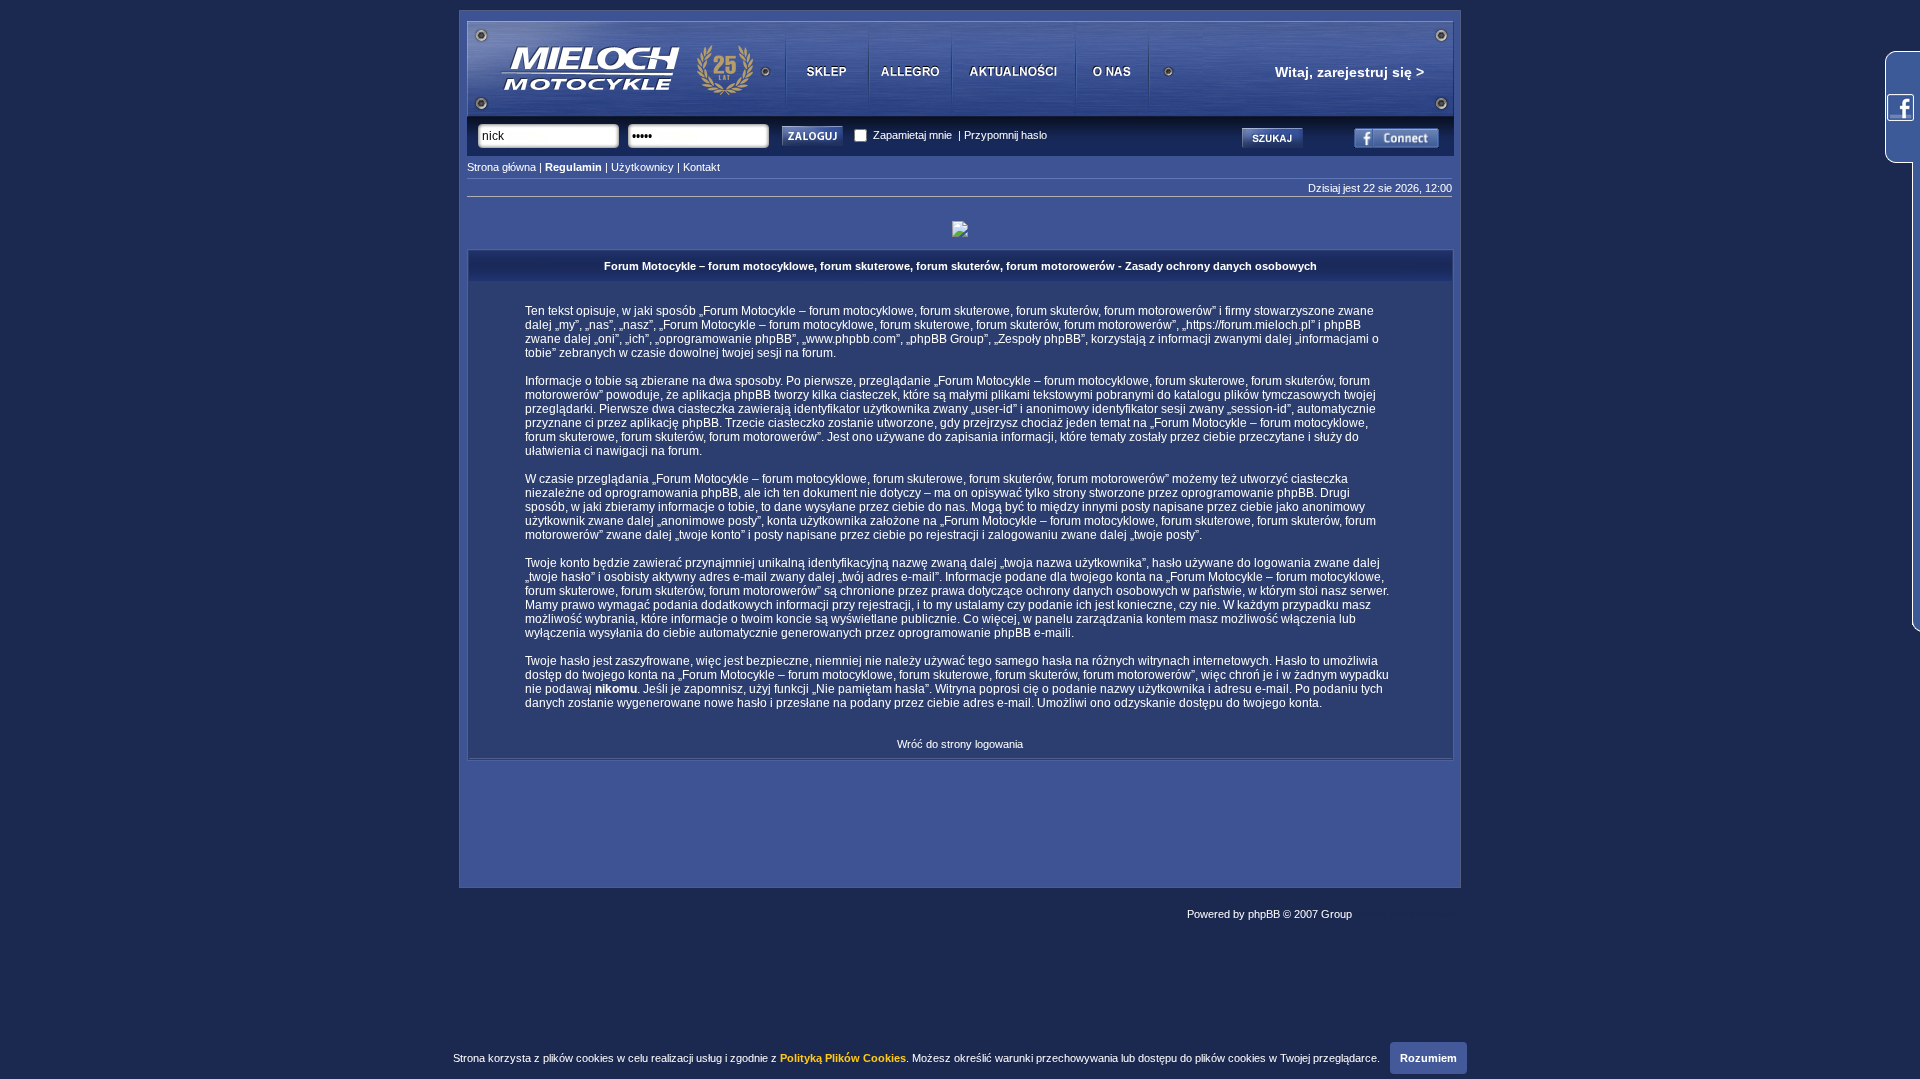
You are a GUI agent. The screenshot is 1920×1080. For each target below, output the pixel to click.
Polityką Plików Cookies (843, 1058)
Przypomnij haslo (1005, 135)
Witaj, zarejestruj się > (1349, 72)
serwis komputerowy (1405, 914)
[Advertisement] (960, 818)
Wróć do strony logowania (960, 744)
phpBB (1264, 914)
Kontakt (701, 167)
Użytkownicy (642, 167)
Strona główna (501, 167)
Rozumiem (1428, 1058)
